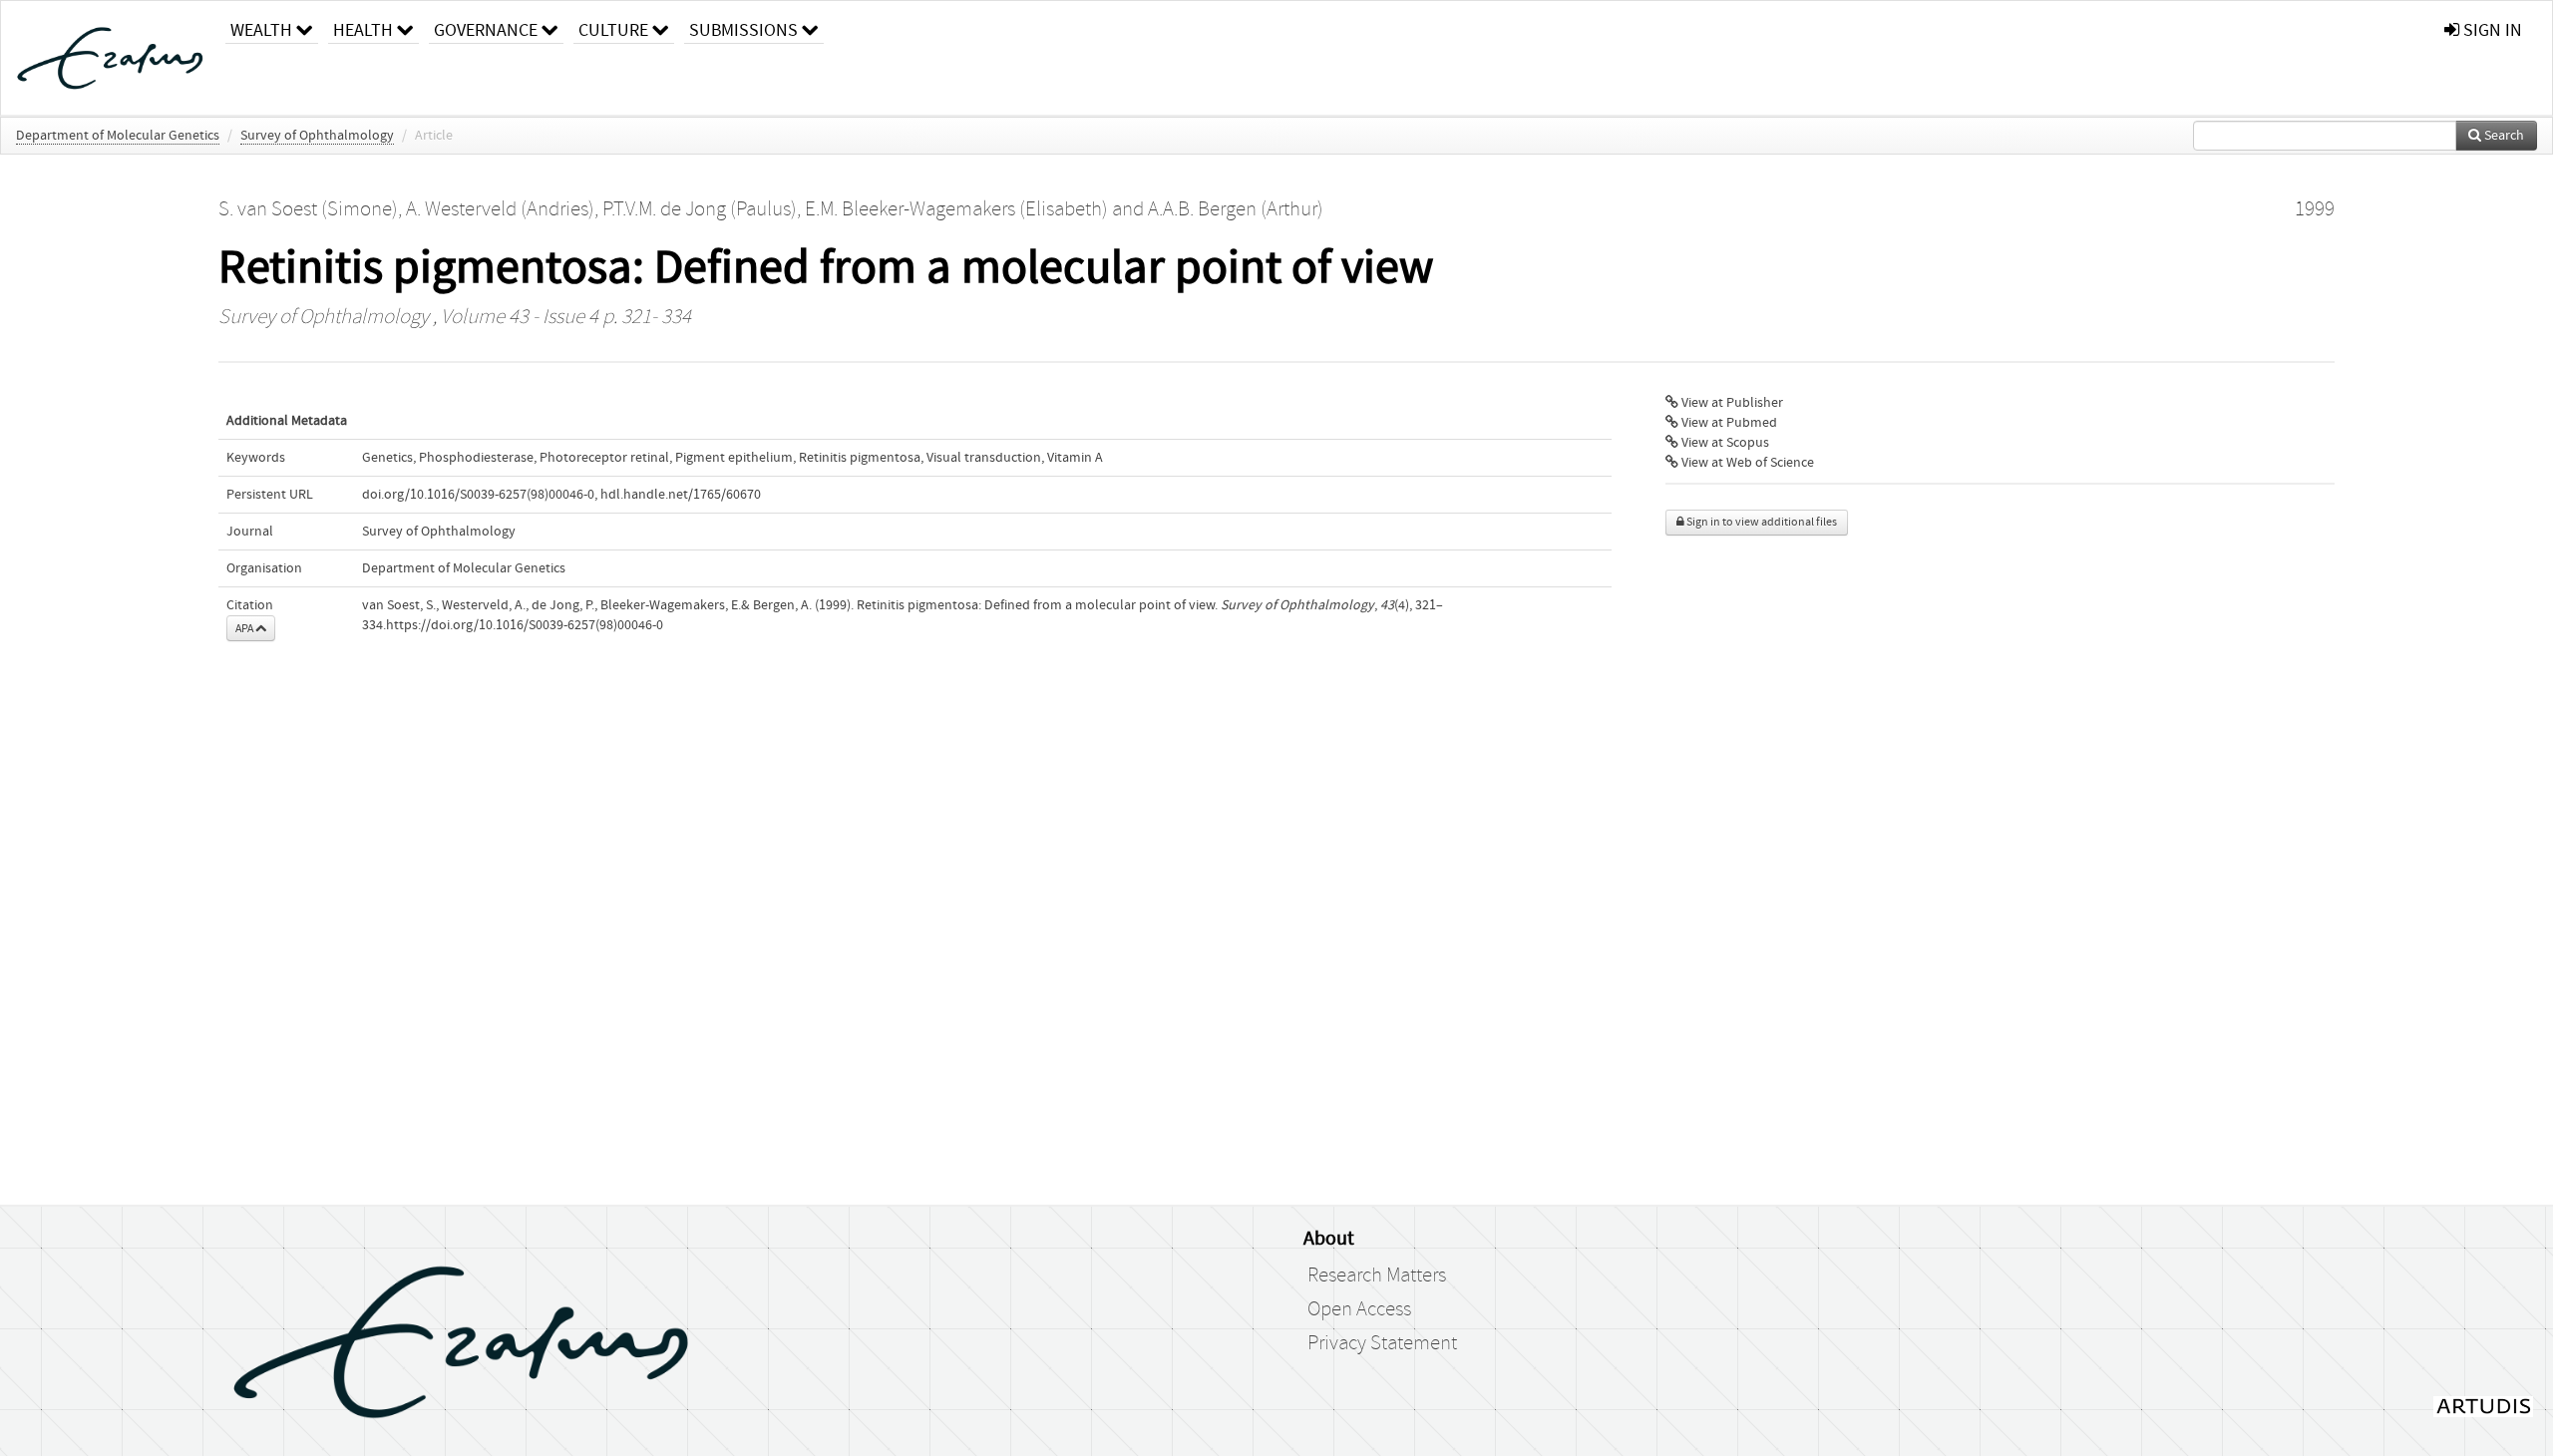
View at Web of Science (1746, 463)
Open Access (1359, 1309)
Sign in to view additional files (1761, 522)
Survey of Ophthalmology (317, 136)
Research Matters (1377, 1275)
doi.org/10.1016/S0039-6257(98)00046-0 (478, 495)
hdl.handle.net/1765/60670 (681, 495)
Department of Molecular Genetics (118, 136)
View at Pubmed (1728, 423)
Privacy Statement (1382, 1343)
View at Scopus (1724, 443)
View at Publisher (1731, 403)
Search (2503, 136)
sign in (2491, 30)
